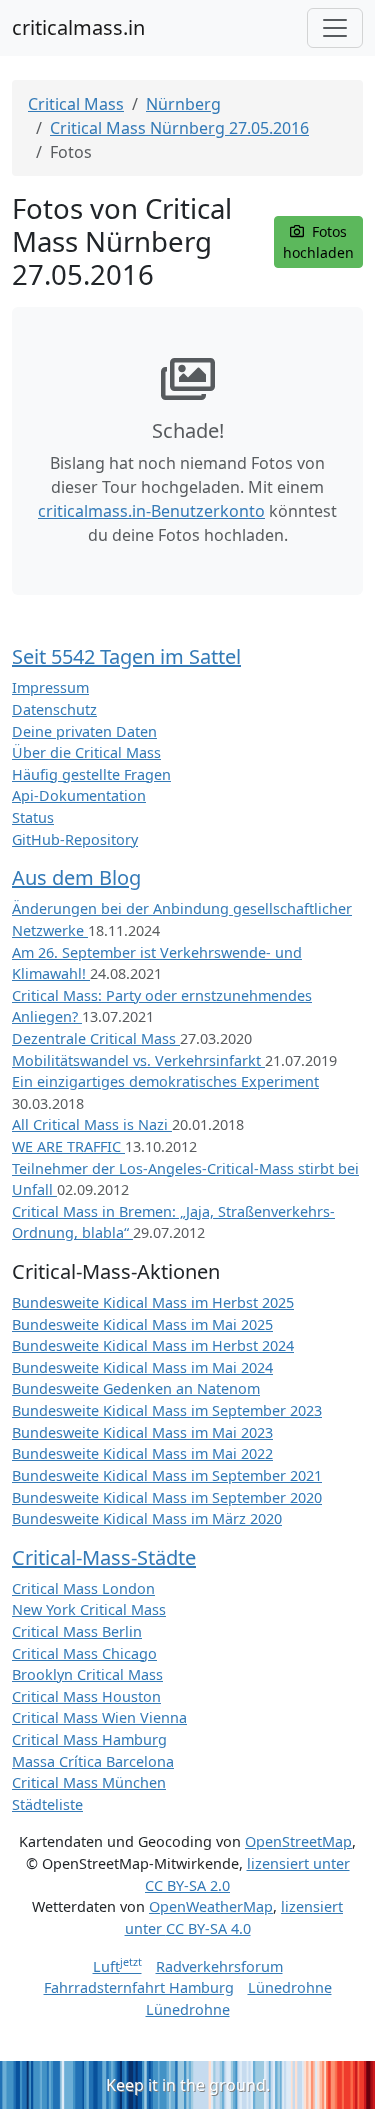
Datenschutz (54, 709)
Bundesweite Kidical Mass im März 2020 (147, 1518)
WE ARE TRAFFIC (68, 1146)
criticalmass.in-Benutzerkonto (151, 511)
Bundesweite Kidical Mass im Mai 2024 (142, 1367)
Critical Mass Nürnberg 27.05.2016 (179, 128)
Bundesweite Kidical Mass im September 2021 (167, 1475)
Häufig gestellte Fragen (91, 774)
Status (33, 817)
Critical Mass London (83, 1588)
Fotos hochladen (318, 242)
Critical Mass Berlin (77, 1631)
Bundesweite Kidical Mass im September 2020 (167, 1497)
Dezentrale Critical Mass (96, 1038)
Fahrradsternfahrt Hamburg (139, 1987)
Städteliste (47, 1804)
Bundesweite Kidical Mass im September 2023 (167, 1410)
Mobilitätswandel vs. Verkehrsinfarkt (138, 1060)
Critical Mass (76, 104)
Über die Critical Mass (86, 752)
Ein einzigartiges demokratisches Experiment (165, 1081)
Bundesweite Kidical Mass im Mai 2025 (142, 1324)
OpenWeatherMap (211, 1906)
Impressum (50, 687)
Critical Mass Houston (86, 1696)
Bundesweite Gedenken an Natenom (136, 1388)
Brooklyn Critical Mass (87, 1674)
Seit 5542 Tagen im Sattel (126, 656)
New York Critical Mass (89, 1609)
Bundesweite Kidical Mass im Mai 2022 (142, 1453)
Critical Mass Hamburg (89, 1739)
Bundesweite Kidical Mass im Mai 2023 (142, 1432)
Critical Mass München (89, 1782)
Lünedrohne (290, 1987)
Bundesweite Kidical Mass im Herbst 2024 (153, 1345)
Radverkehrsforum (219, 1966)
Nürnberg (183, 104)
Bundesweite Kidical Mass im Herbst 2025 (153, 1302)
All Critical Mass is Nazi (92, 1124)
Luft (117, 1966)
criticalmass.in (78, 27)
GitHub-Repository (75, 839)
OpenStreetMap (298, 1841)
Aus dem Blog (76, 877)
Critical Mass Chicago (84, 1653)
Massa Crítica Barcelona (93, 1761)
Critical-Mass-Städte (104, 1557)
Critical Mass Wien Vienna (99, 1717)
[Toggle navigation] (335, 28)
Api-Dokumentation (79, 795)
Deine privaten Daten (84, 731)
